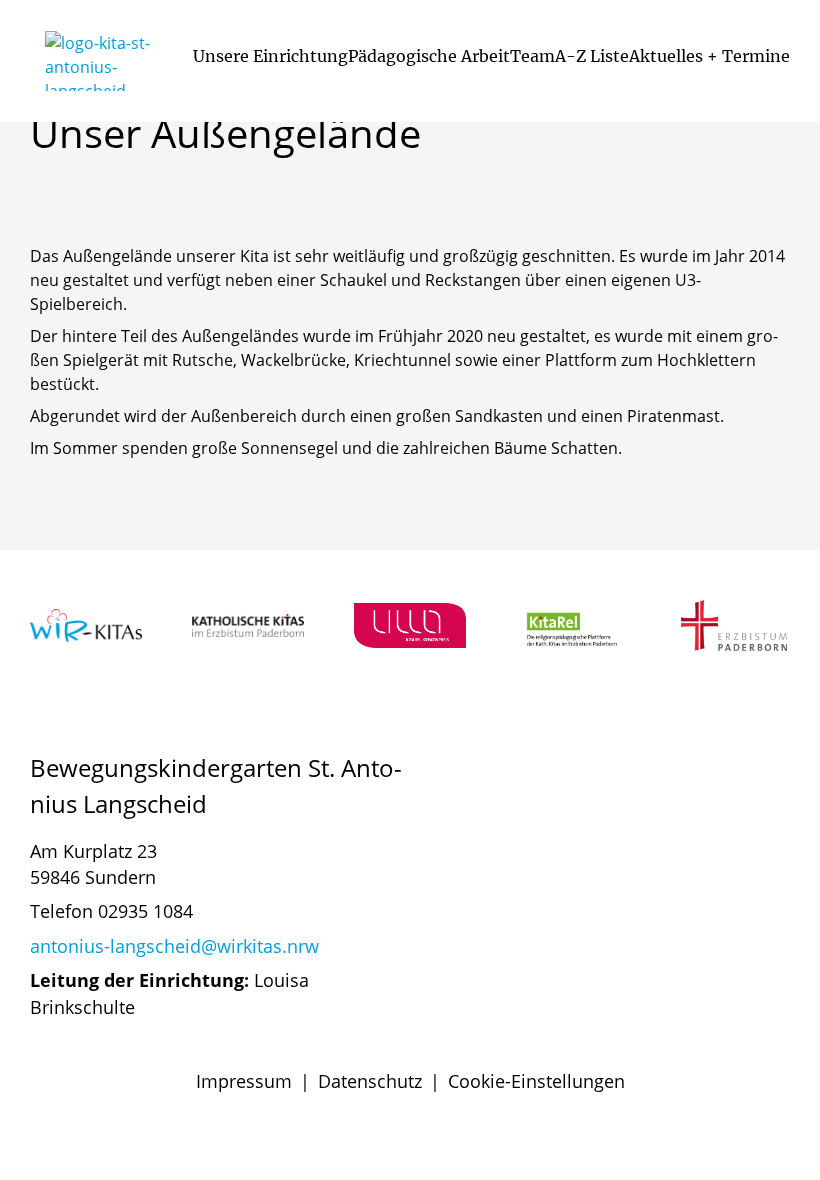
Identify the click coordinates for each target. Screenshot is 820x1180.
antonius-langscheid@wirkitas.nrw (174, 946)
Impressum (244, 1081)
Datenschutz (370, 1081)
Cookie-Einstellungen (536, 1081)
